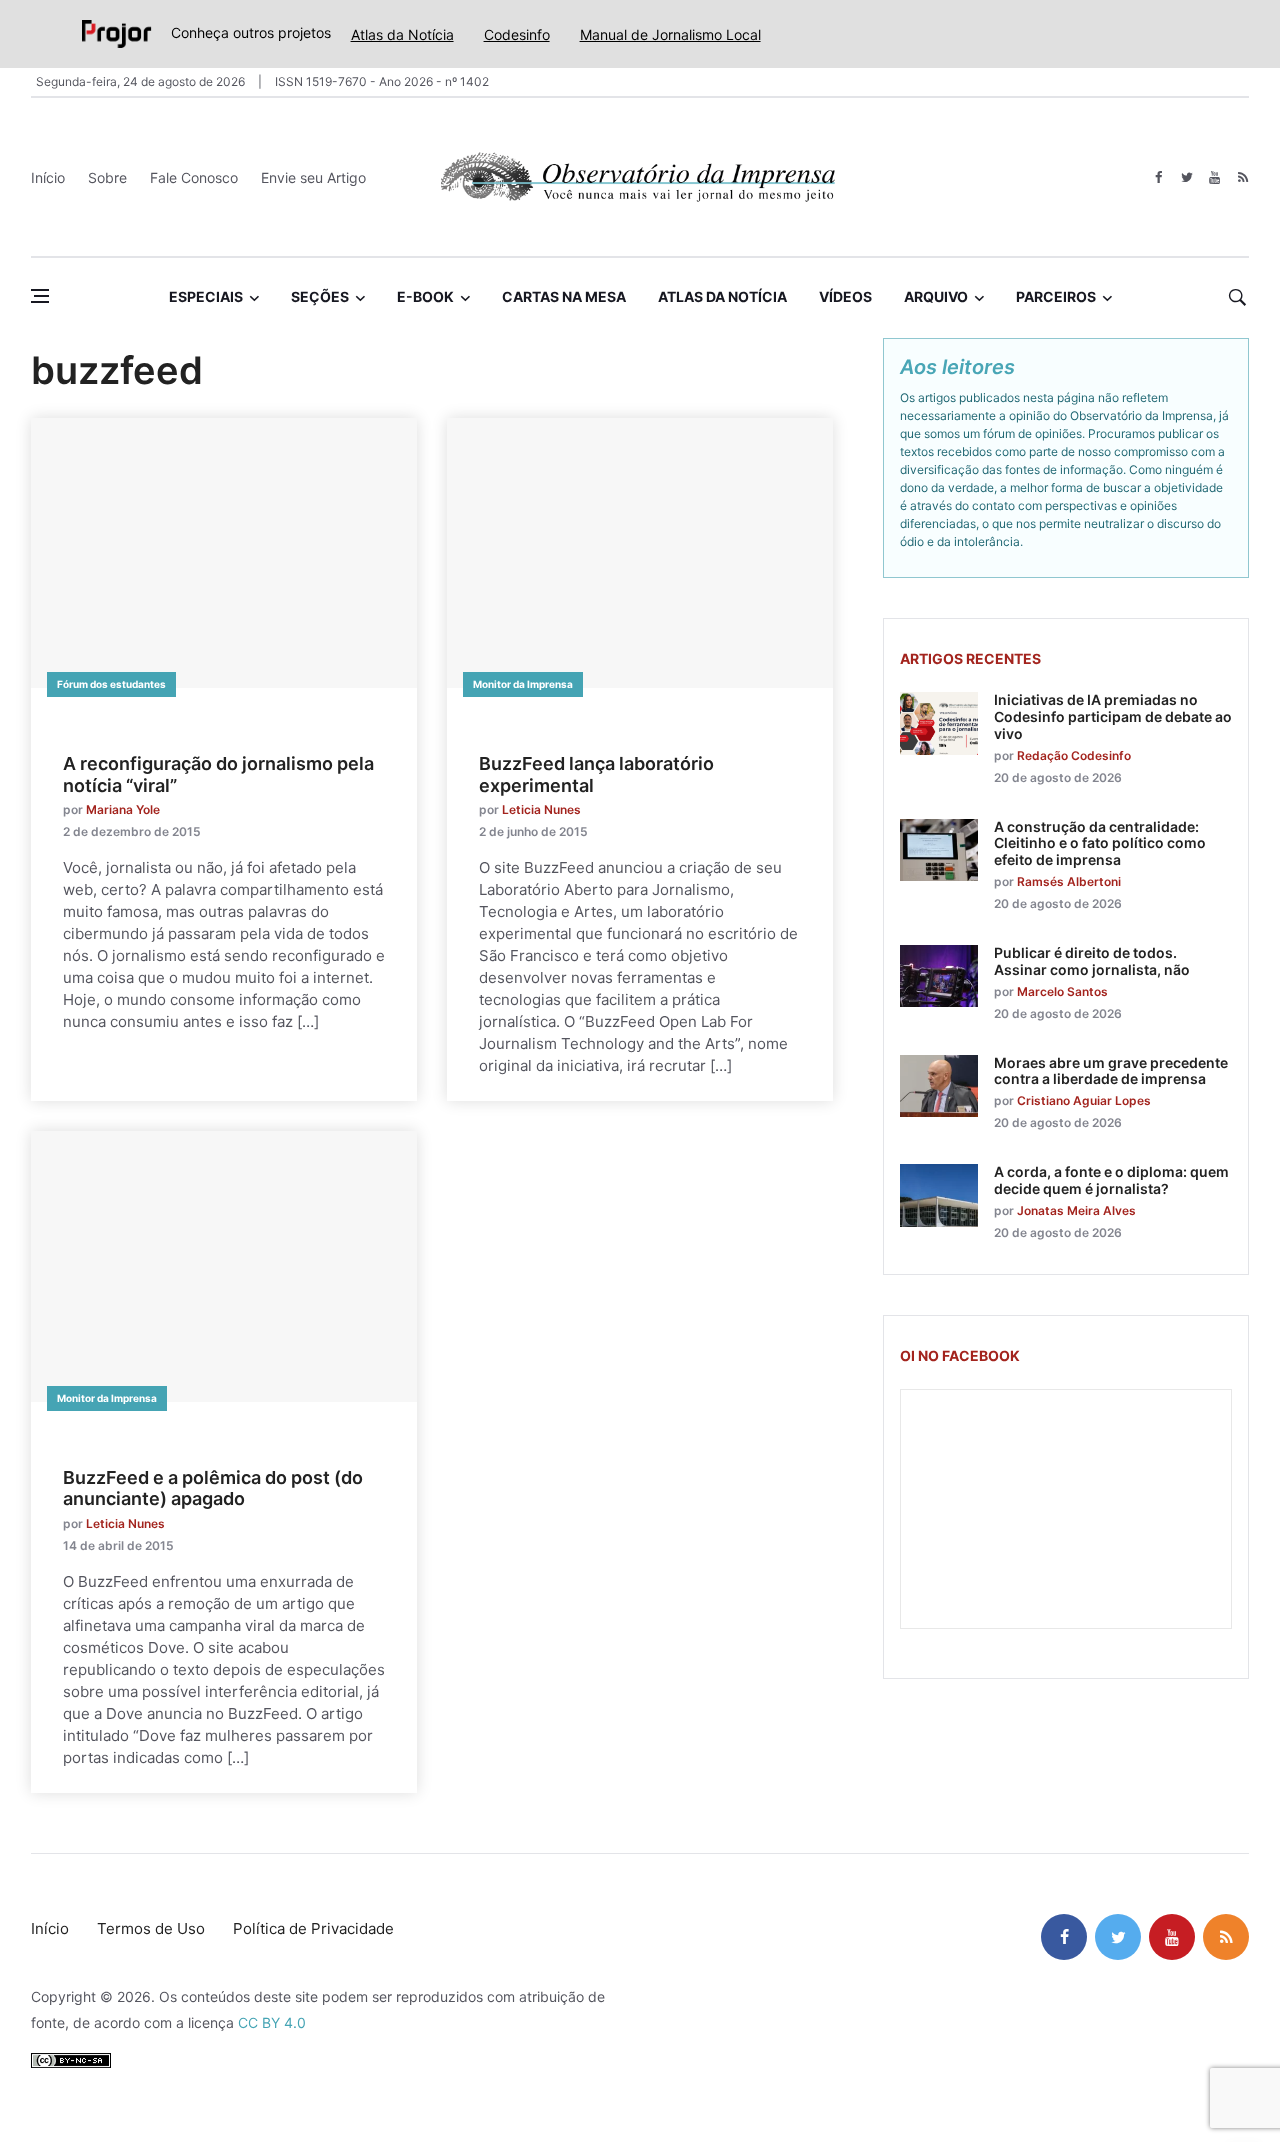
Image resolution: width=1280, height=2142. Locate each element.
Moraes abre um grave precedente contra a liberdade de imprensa (1111, 1071)
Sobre (107, 177)
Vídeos (845, 296)
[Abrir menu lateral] (40, 296)
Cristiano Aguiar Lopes (1084, 1100)
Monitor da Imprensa (523, 684)
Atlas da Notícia (402, 34)
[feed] (1242, 177)
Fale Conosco (194, 177)
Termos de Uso (151, 1928)
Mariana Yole (123, 809)
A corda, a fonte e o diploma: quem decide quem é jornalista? (1111, 1180)
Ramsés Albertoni (1069, 881)
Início (48, 177)
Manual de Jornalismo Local (670, 34)
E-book (425, 296)
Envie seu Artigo (313, 177)
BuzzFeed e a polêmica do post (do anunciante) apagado (213, 1488)
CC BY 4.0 (272, 2022)
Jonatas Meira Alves (1076, 1210)
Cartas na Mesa (564, 296)
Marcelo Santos (1062, 991)
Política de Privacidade (313, 1928)
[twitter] (1186, 177)
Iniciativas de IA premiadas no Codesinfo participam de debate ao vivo (1113, 716)
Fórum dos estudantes (111, 684)
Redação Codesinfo (1074, 755)
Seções (320, 296)
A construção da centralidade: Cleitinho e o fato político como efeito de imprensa (1100, 843)
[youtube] (1214, 177)
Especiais (206, 296)
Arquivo (936, 296)
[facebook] (1158, 177)
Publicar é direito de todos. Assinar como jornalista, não (1092, 961)
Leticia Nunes (541, 809)
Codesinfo (517, 34)
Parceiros (1056, 296)
